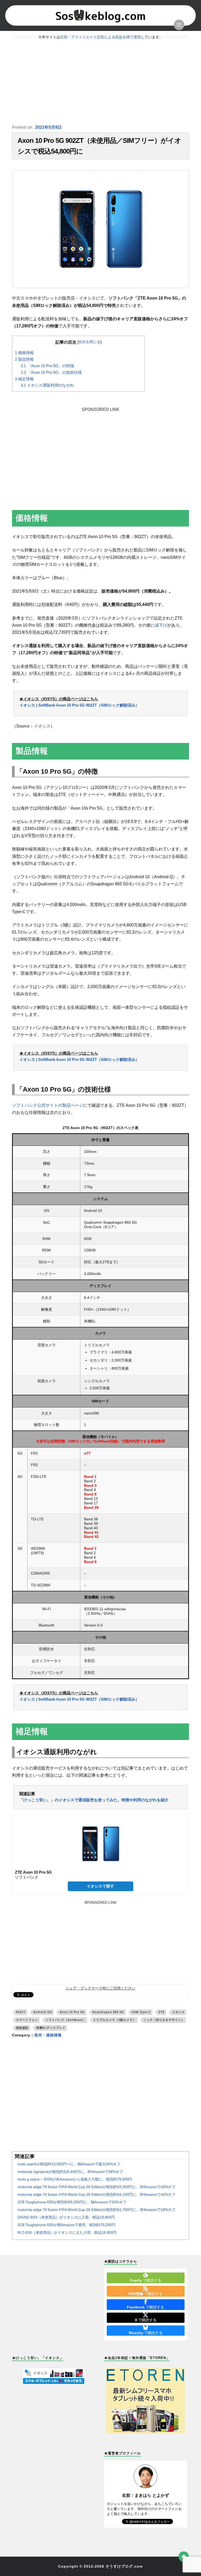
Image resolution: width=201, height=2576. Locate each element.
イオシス (42, 726)
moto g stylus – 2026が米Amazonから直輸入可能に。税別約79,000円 (75, 2179)
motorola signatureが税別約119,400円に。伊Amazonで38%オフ (70, 2172)
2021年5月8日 (48, 127)
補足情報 (24, 379)
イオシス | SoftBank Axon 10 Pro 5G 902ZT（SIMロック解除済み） (79, 705)
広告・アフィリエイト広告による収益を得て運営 (100, 37)
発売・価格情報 (48, 2035)
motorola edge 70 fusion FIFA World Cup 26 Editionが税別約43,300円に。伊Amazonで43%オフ (96, 2187)
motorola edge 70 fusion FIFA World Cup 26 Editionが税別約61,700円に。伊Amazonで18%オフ (96, 2210)
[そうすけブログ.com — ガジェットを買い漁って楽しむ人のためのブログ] (101, 15)
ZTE (161, 2012)
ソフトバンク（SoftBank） (66, 2020)
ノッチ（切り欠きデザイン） (164, 2020)
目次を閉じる (90, 342)
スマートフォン (27, 2020)
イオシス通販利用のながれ (47, 385)
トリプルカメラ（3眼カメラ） (115, 2020)
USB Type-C (141, 2012)
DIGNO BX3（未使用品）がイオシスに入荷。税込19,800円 (66, 2217)
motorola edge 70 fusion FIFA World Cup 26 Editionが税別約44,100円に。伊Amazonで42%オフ (96, 2194)
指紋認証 (22, 2028)
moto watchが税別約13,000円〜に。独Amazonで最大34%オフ (69, 2164)
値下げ (161, 625)
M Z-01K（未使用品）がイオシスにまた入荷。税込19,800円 (67, 2232)
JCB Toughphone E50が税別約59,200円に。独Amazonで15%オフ (72, 2202)
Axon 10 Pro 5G (72, 2012)
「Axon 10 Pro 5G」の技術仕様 (51, 372)
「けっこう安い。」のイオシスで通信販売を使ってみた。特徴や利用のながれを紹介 (94, 1800)
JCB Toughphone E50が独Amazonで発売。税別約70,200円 (66, 2225)
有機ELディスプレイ (51, 2028)
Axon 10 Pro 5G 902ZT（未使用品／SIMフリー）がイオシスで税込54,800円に (99, 146)
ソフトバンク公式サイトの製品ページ (48, 1105)
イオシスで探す (100, 1886)
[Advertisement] (100, 82)
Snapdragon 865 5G (108, 2012)
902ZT (21, 2012)
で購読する (146, 2280)
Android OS (43, 2012)
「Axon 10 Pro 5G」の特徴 (47, 366)
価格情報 (24, 353)
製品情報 (24, 359)
